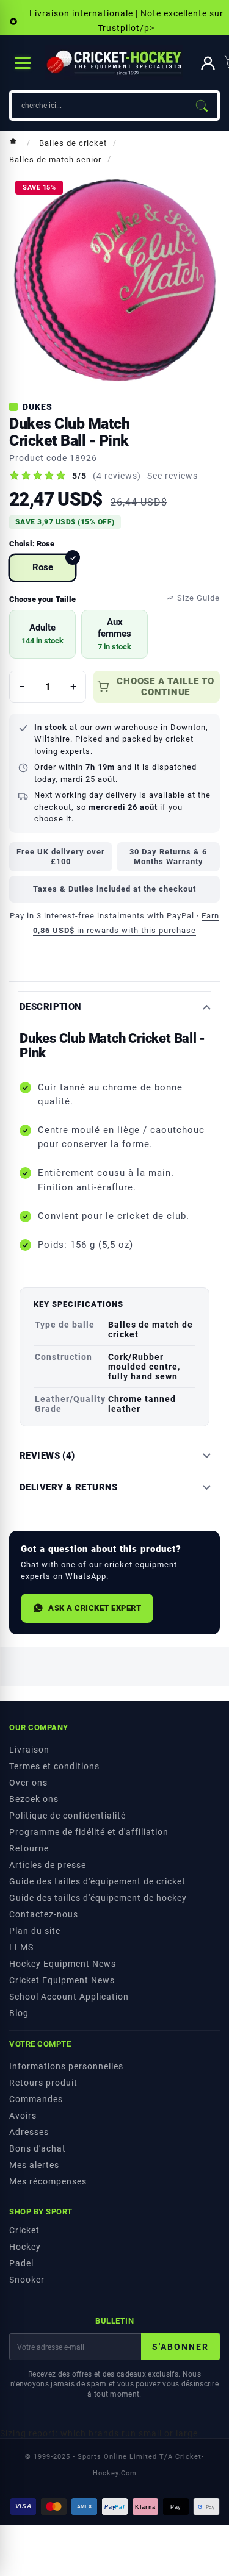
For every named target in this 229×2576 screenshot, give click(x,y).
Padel (21, 2263)
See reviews (173, 476)
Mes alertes (34, 2165)
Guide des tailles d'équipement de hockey (98, 1898)
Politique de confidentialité (67, 1816)
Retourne (29, 1848)
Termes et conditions (54, 1766)
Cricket (24, 2230)
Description (51, 1007)
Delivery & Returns (69, 1488)
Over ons (28, 1783)
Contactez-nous (44, 1914)
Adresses (29, 2132)
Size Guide (198, 598)
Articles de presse (48, 1865)
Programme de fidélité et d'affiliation (89, 1832)
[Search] (202, 106)
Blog (19, 2013)
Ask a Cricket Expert (95, 1608)
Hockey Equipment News (63, 1964)
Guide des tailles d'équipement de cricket (97, 1881)
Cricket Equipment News (62, 1980)
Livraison (29, 1750)
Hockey (25, 2247)
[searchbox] (99, 106)
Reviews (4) (47, 1456)
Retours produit (43, 2083)
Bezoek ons (34, 1799)
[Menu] (23, 63)
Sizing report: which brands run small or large (99, 2433)
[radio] (42, 568)
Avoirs (23, 2116)
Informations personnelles (66, 2066)
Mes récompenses (48, 2181)
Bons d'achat (38, 2148)
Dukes (38, 407)
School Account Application (69, 1997)
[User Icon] (208, 63)
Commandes (36, 2099)
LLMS (21, 1947)
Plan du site (35, 1931)
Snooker (27, 2280)
